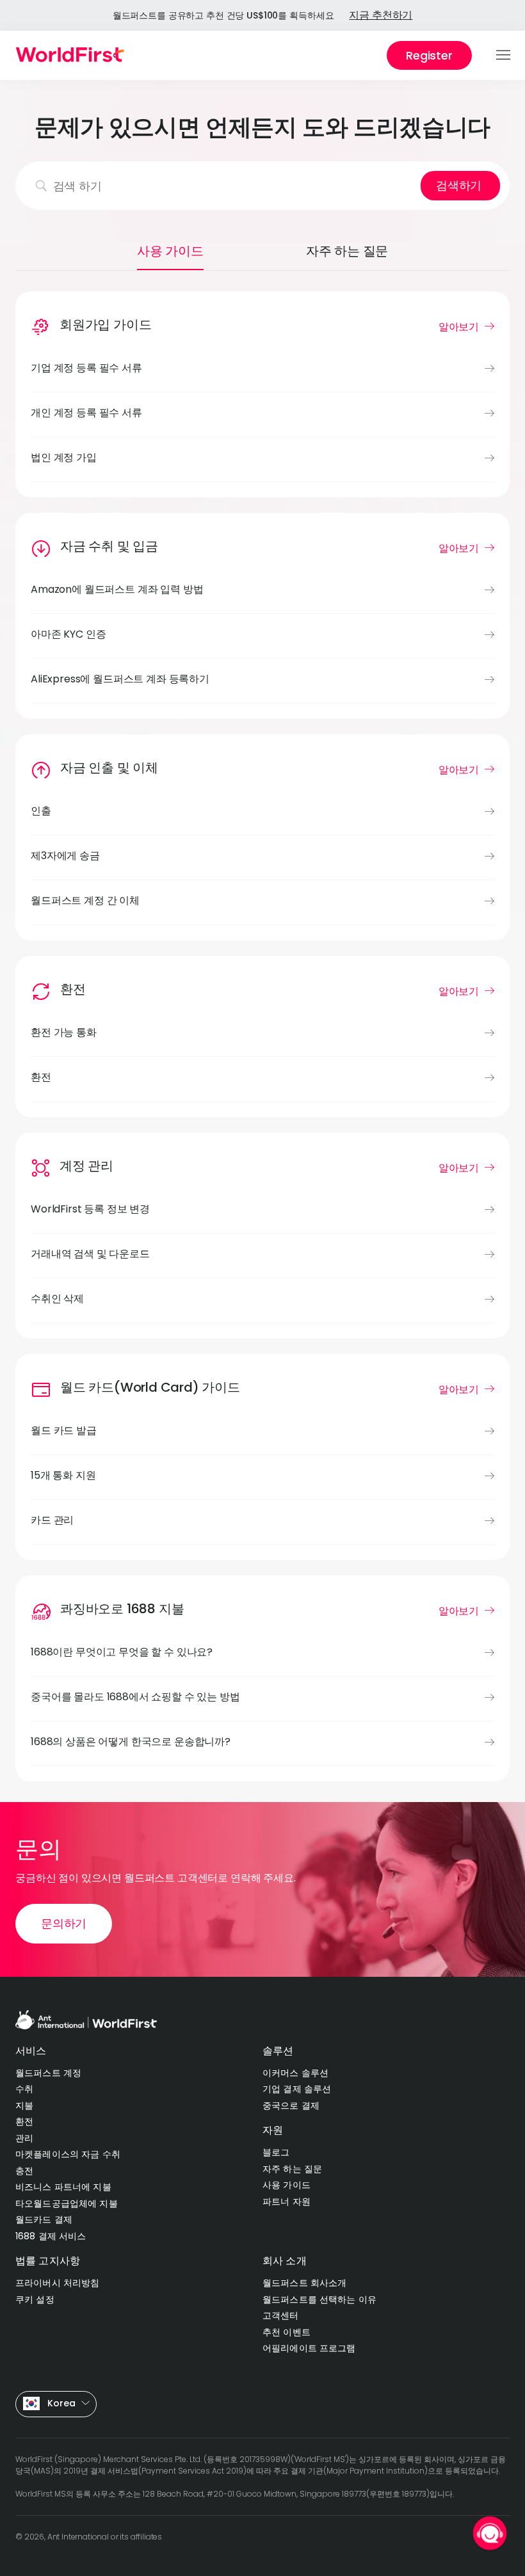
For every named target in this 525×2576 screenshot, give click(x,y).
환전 (24, 2121)
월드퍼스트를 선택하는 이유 (319, 2299)
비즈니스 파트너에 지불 (63, 2187)
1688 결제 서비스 (51, 2236)
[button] (504, 56)
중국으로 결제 (291, 2105)
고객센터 (281, 2315)
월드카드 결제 (44, 2219)
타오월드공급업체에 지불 (67, 2203)
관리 (24, 2138)
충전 (24, 2171)
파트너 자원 (287, 2202)
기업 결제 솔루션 (297, 2089)
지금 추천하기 (381, 15)
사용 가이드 (287, 2185)
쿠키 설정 (35, 2299)
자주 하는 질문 (292, 2169)
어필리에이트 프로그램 (309, 2348)
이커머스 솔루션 (295, 2073)
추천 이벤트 (287, 2332)
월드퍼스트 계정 (48, 2073)
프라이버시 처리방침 (57, 2283)
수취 (24, 2089)
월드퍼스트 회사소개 (304, 2283)
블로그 (276, 2152)
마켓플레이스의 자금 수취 (68, 2154)
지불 (24, 2105)
